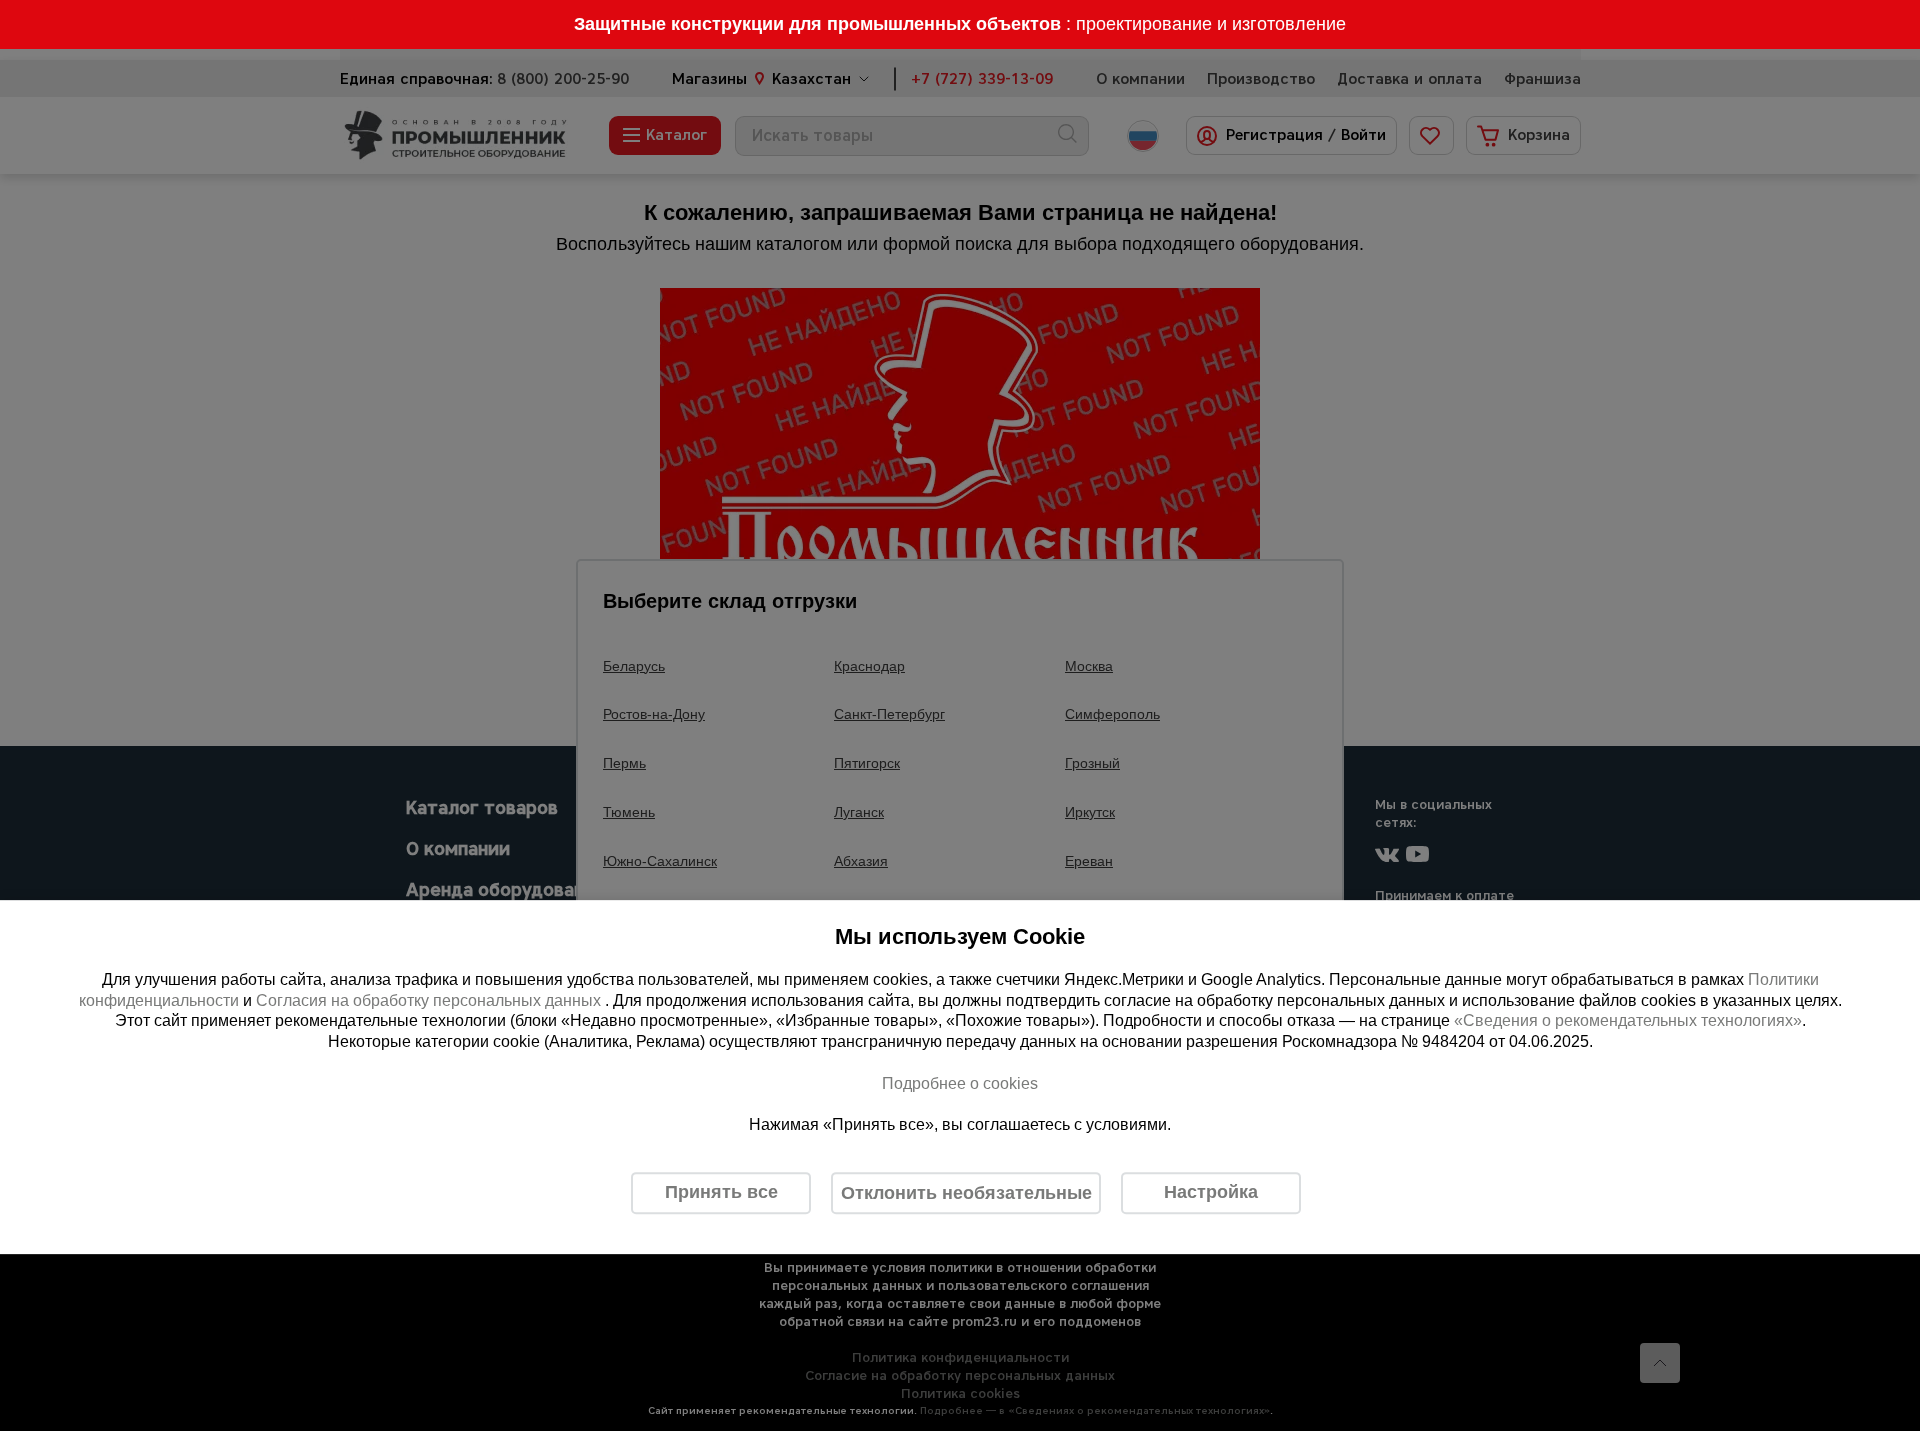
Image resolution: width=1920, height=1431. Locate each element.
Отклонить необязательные (966, 1193)
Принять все (721, 1192)
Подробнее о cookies (960, 1083)
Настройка (1211, 1192)
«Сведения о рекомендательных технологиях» (1628, 1021)
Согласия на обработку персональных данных (430, 1000)
